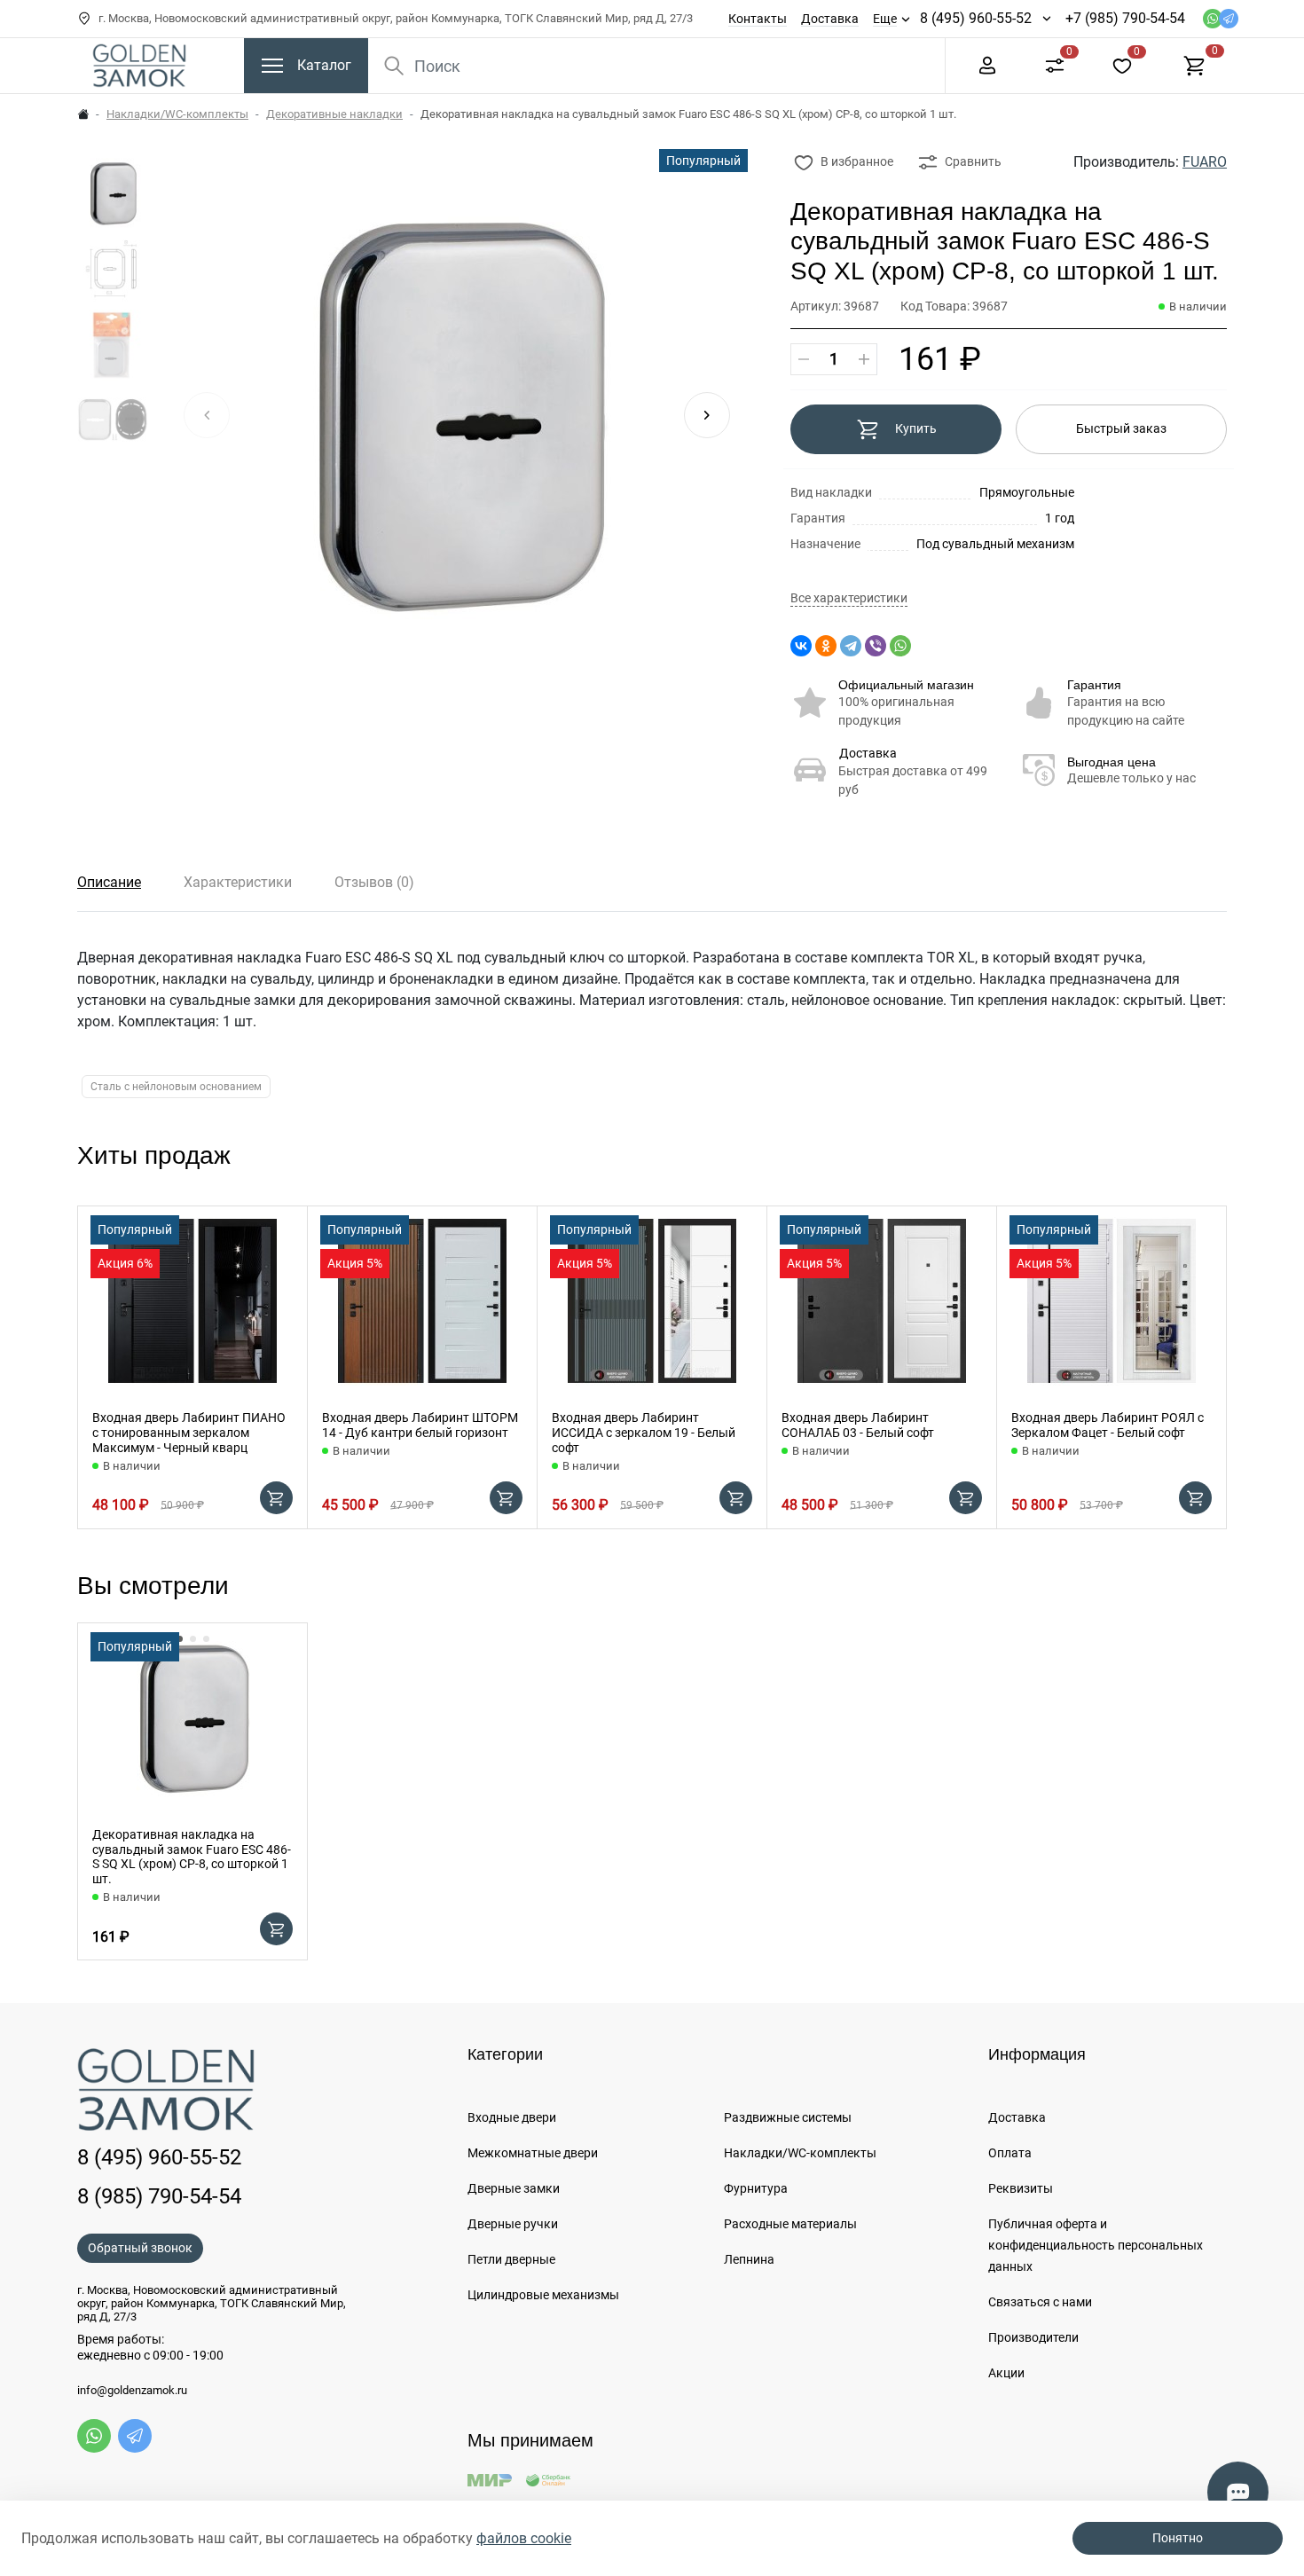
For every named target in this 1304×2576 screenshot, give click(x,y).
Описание (109, 882)
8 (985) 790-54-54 (159, 2196)
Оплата (1010, 2153)
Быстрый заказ (1121, 428)
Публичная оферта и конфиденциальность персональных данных (1096, 2245)
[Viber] (876, 646)
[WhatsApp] (900, 646)
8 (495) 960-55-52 (976, 18)
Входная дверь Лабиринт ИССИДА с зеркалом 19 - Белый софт (644, 1433)
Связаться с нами (1040, 2302)
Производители (1033, 2337)
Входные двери (512, 2117)
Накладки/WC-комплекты (177, 114)
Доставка (830, 19)
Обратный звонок (140, 2248)
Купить (916, 428)
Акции (1006, 2373)
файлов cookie (524, 2538)
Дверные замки (514, 2188)
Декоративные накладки (334, 114)
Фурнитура (756, 2188)
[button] (707, 415)
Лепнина (749, 2259)
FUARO (1205, 162)
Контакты (758, 19)
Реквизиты (1021, 2188)
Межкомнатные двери (533, 2153)
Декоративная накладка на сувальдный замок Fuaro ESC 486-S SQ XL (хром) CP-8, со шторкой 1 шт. (192, 1857)
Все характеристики (849, 598)
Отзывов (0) (374, 882)
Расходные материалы (790, 2224)
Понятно (1178, 2538)
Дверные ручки (513, 2224)
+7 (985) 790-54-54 (1125, 18)
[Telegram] (851, 646)
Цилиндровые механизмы (543, 2295)
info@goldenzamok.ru (132, 2391)
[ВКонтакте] (801, 646)
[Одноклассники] (826, 646)
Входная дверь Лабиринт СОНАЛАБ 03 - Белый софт (858, 1425)
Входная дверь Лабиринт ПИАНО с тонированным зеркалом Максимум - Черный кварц (189, 1433)
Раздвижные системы (788, 2117)
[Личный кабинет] (987, 64)
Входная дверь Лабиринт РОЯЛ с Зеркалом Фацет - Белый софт (1108, 1425)
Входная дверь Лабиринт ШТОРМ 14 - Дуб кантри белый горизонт (420, 1425)
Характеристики (238, 882)
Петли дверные (511, 2259)
